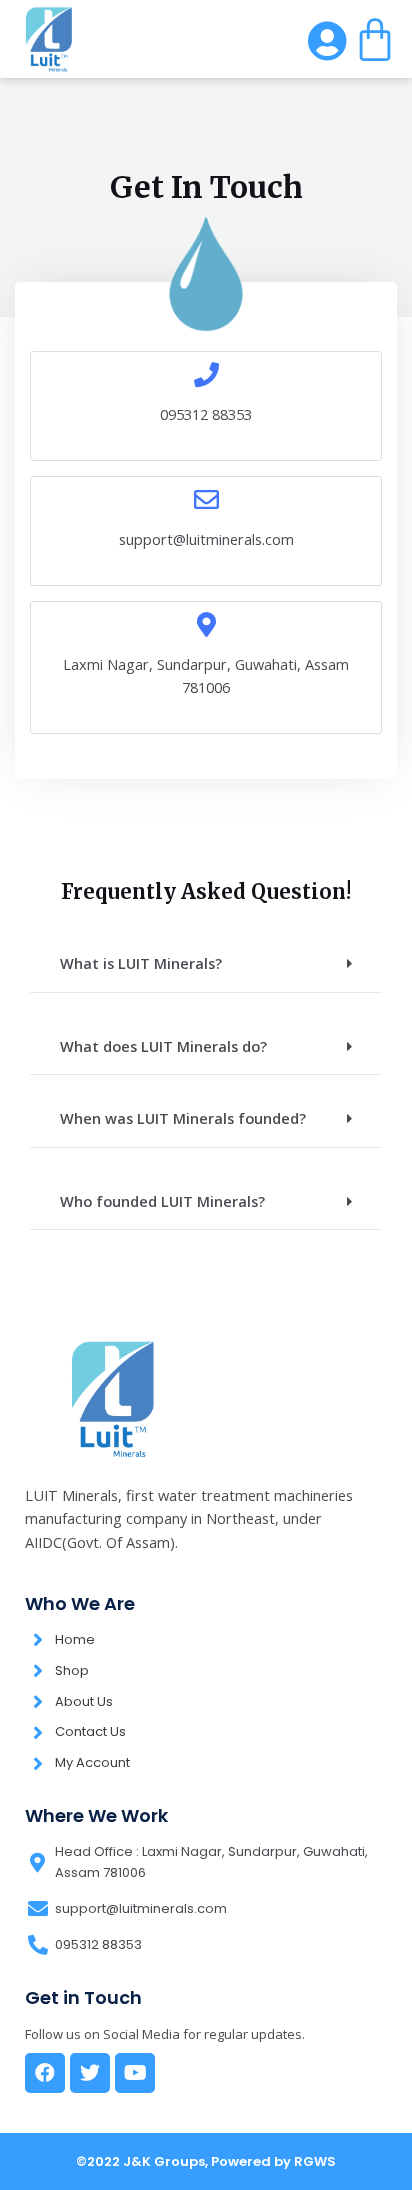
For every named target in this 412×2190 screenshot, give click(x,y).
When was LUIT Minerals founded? (183, 1118)
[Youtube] (135, 2073)
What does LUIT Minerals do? (163, 1046)
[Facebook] (45, 2073)
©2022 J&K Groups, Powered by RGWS (206, 2161)
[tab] (206, 964)
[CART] (375, 39)
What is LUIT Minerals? (141, 963)
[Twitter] (90, 2073)
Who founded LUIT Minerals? (162, 1201)
